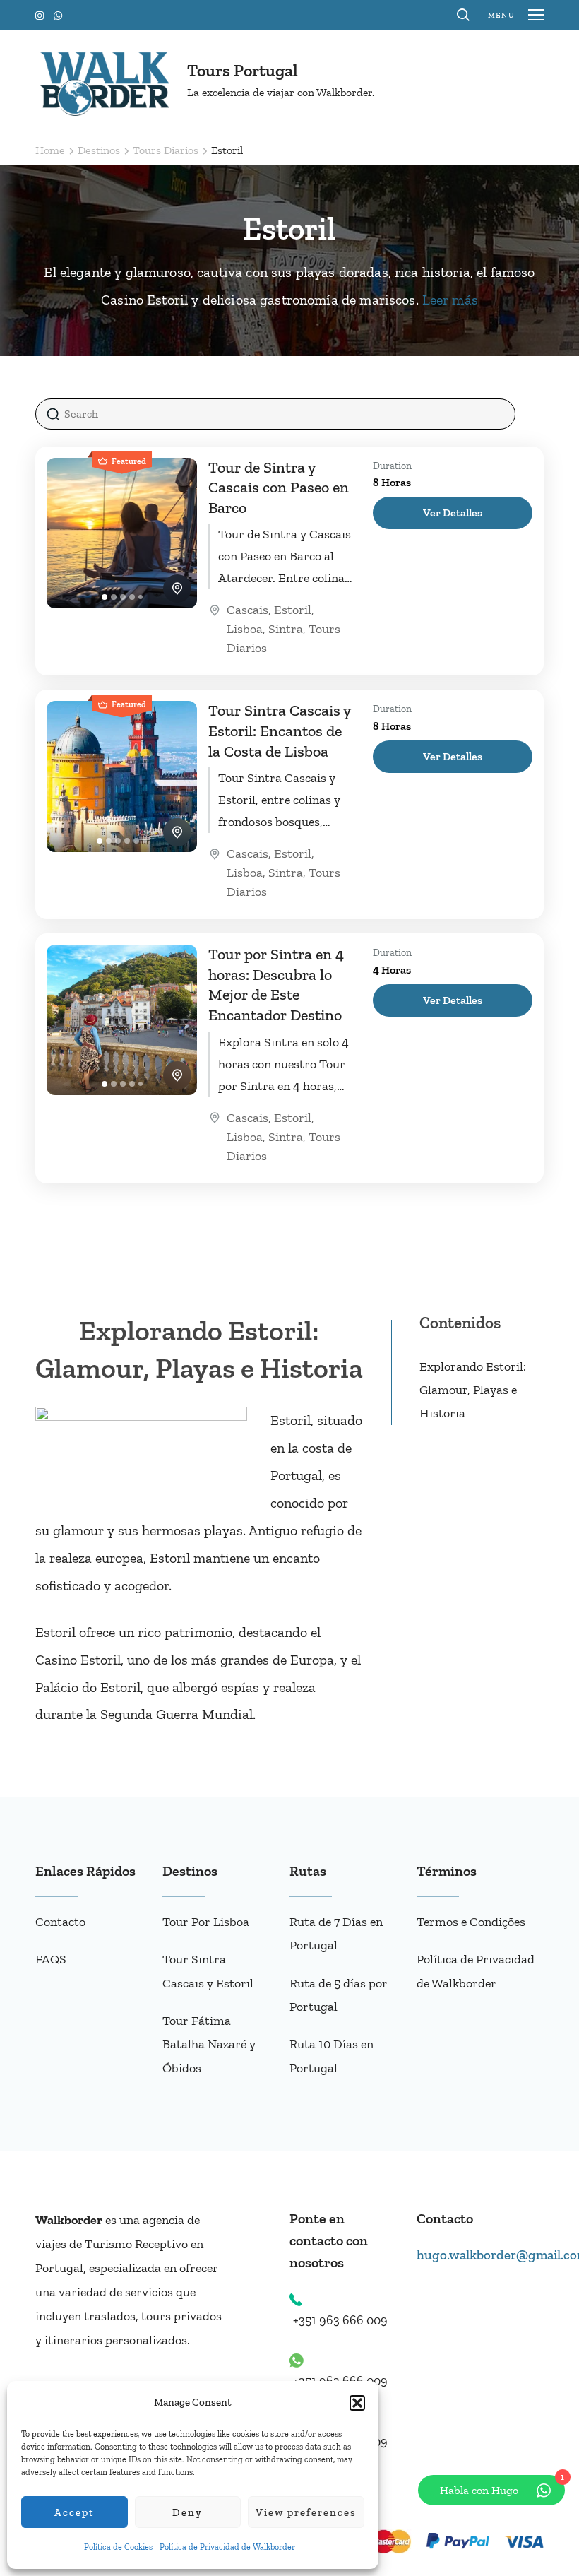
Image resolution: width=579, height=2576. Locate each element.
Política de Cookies (118, 2547)
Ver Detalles (453, 513)
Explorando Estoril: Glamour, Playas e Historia (473, 1390)
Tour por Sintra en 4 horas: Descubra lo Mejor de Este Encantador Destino (276, 985)
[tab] (105, 597)
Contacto (60, 1922)
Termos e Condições (471, 1922)
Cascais (247, 610)
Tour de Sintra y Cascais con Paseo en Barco (279, 488)
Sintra (286, 629)
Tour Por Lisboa (206, 1922)
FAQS (51, 1959)
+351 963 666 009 (340, 2320)
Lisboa (245, 629)
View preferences (306, 2512)
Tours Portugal (243, 70)
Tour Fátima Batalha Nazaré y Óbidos (209, 2044)
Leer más (450, 300)
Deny (187, 2512)
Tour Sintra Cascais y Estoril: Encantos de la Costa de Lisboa (279, 731)
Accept (74, 2512)
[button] (357, 2403)
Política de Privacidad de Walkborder (227, 2547)
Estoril (293, 610)
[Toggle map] (177, 589)
